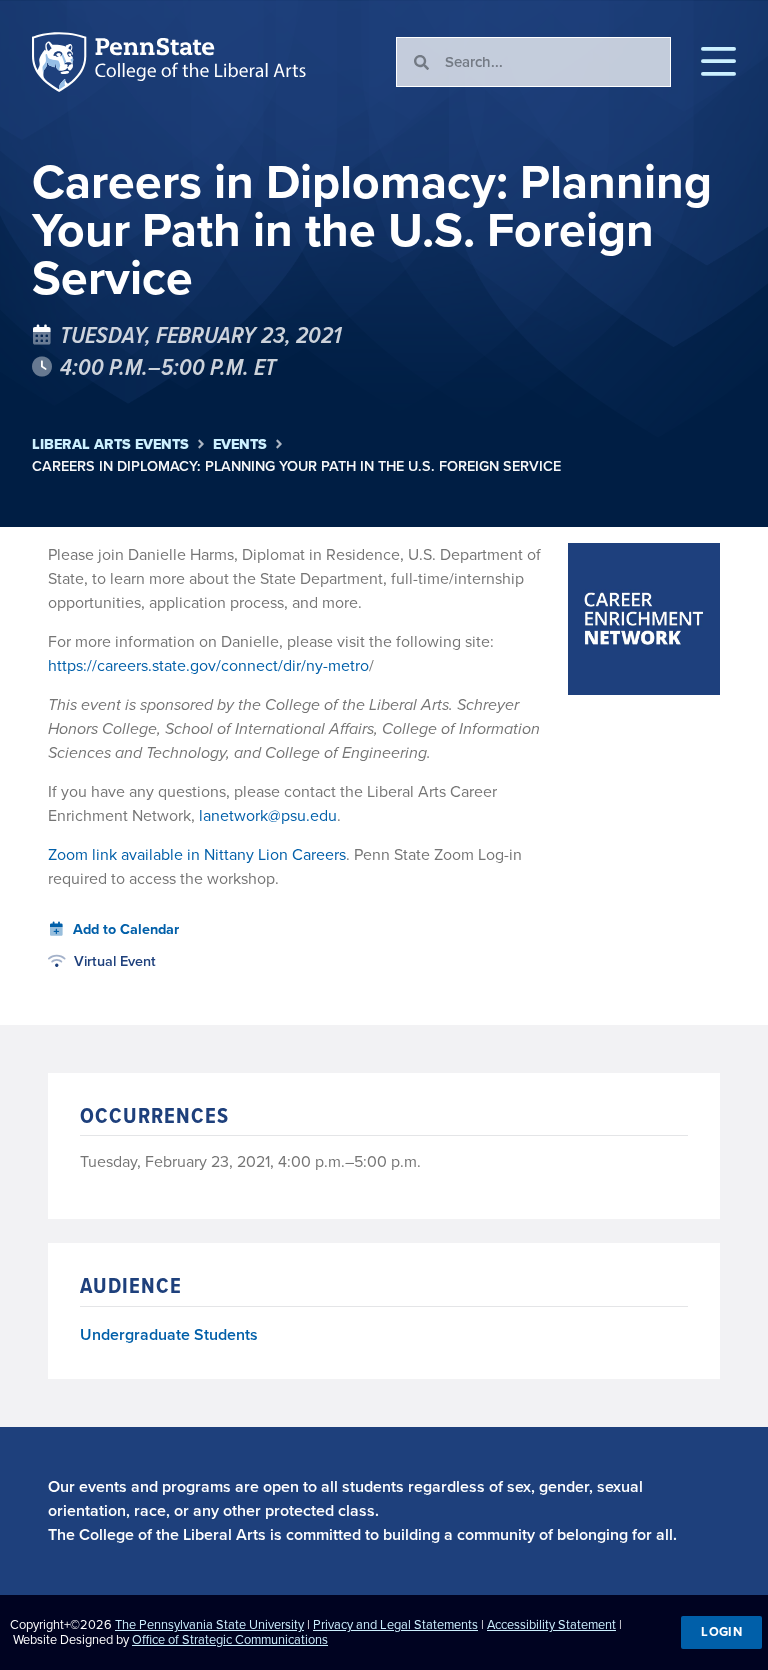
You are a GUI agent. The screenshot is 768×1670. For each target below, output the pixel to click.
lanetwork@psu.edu (268, 815)
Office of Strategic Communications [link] (230, 1639)
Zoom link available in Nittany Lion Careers (197, 854)
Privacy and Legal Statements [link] (395, 1624)
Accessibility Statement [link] (551, 1624)
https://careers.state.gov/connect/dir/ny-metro (208, 665)
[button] (718, 62)
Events (240, 444)
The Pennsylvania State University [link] (209, 1624)
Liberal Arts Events (110, 444)
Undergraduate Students (169, 1334)
